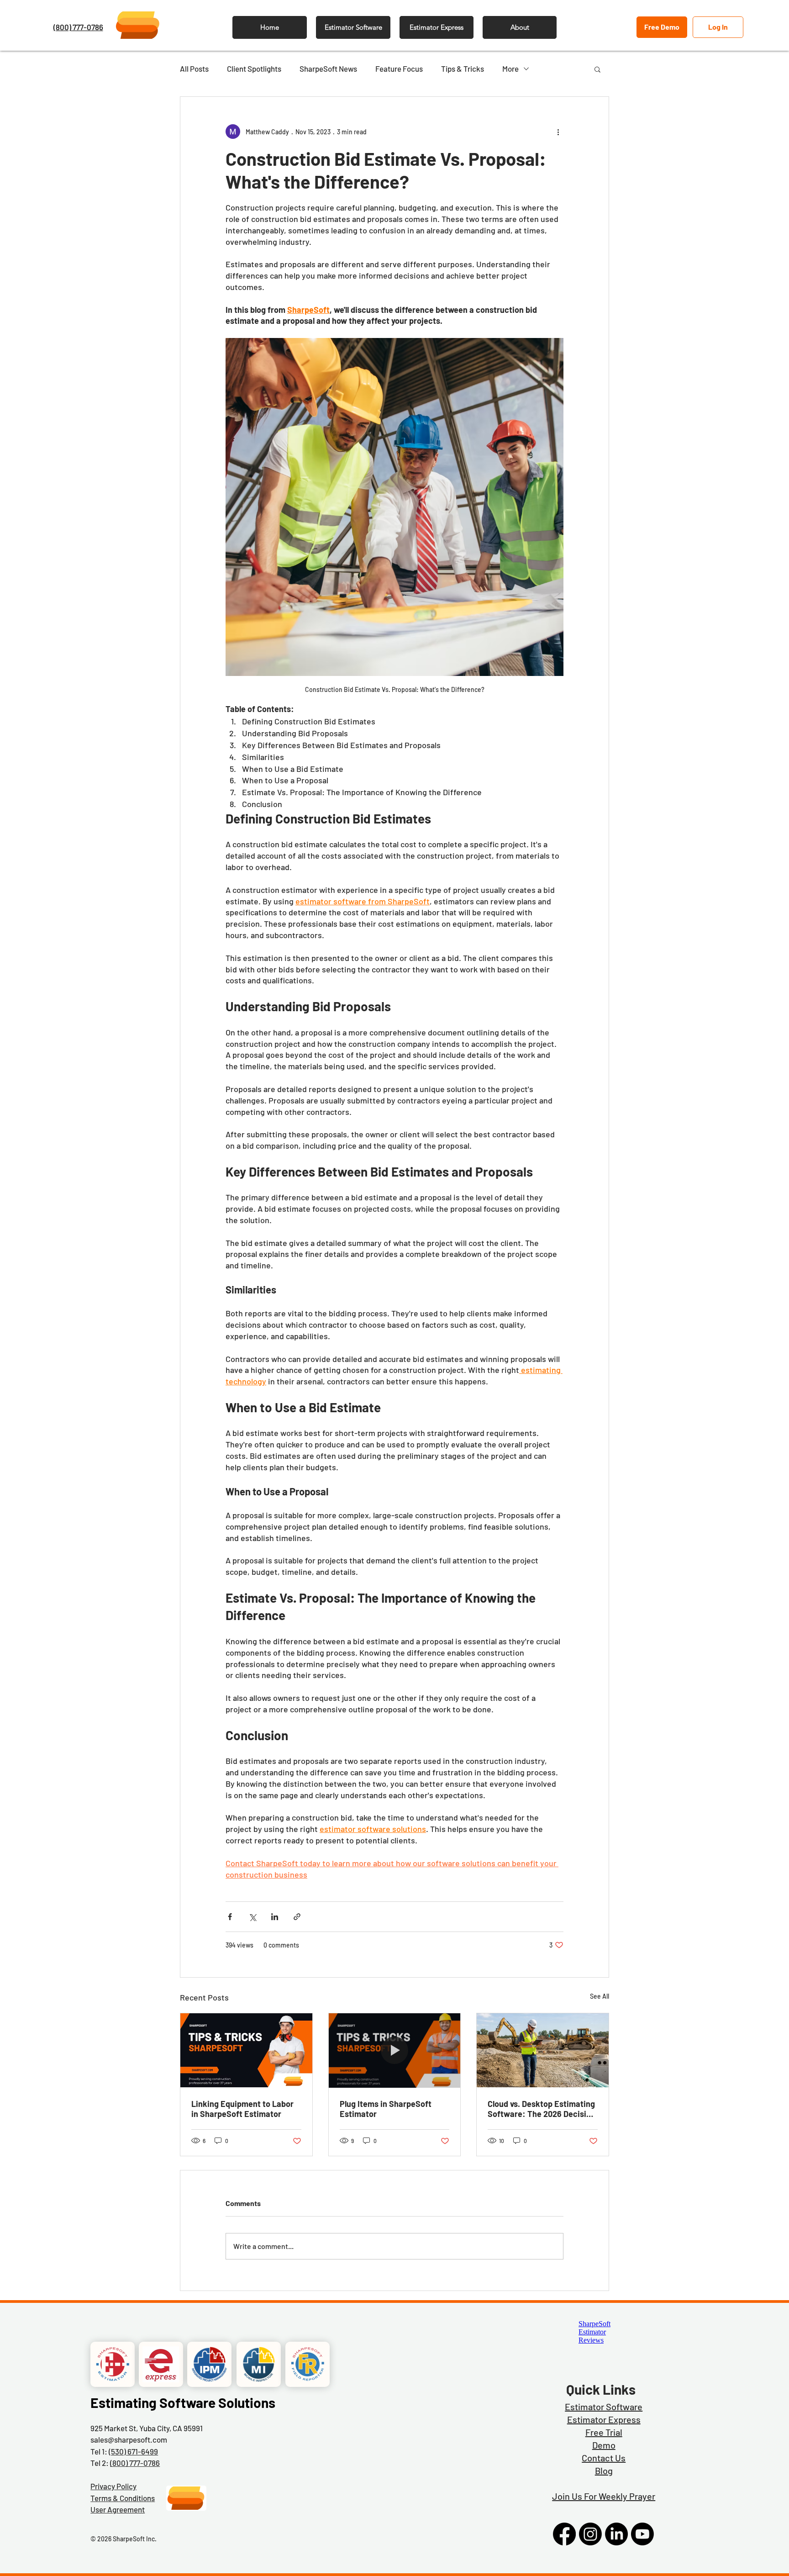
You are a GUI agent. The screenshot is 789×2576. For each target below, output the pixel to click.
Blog (604, 2470)
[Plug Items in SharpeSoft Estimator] (395, 2050)
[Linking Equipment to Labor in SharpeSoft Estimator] (246, 2050)
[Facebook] (564, 2534)
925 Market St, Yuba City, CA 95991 (147, 2428)
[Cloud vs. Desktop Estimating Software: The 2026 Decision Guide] (543, 2050)
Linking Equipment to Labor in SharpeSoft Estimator (242, 2109)
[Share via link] (297, 1917)
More (510, 69)
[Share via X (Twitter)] (252, 1917)
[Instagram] (590, 2534)
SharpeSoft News (328, 69)
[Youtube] (642, 2534)
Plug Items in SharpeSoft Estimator (386, 2109)
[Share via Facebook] (230, 1917)
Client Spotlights (254, 69)
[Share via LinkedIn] (275, 1917)
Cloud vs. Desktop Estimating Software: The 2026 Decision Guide (542, 2109)
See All (600, 1996)
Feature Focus (399, 69)
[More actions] (558, 132)
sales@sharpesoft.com (129, 2439)
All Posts (194, 69)
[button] (597, 69)
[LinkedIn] (616, 2534)
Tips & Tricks (463, 69)
